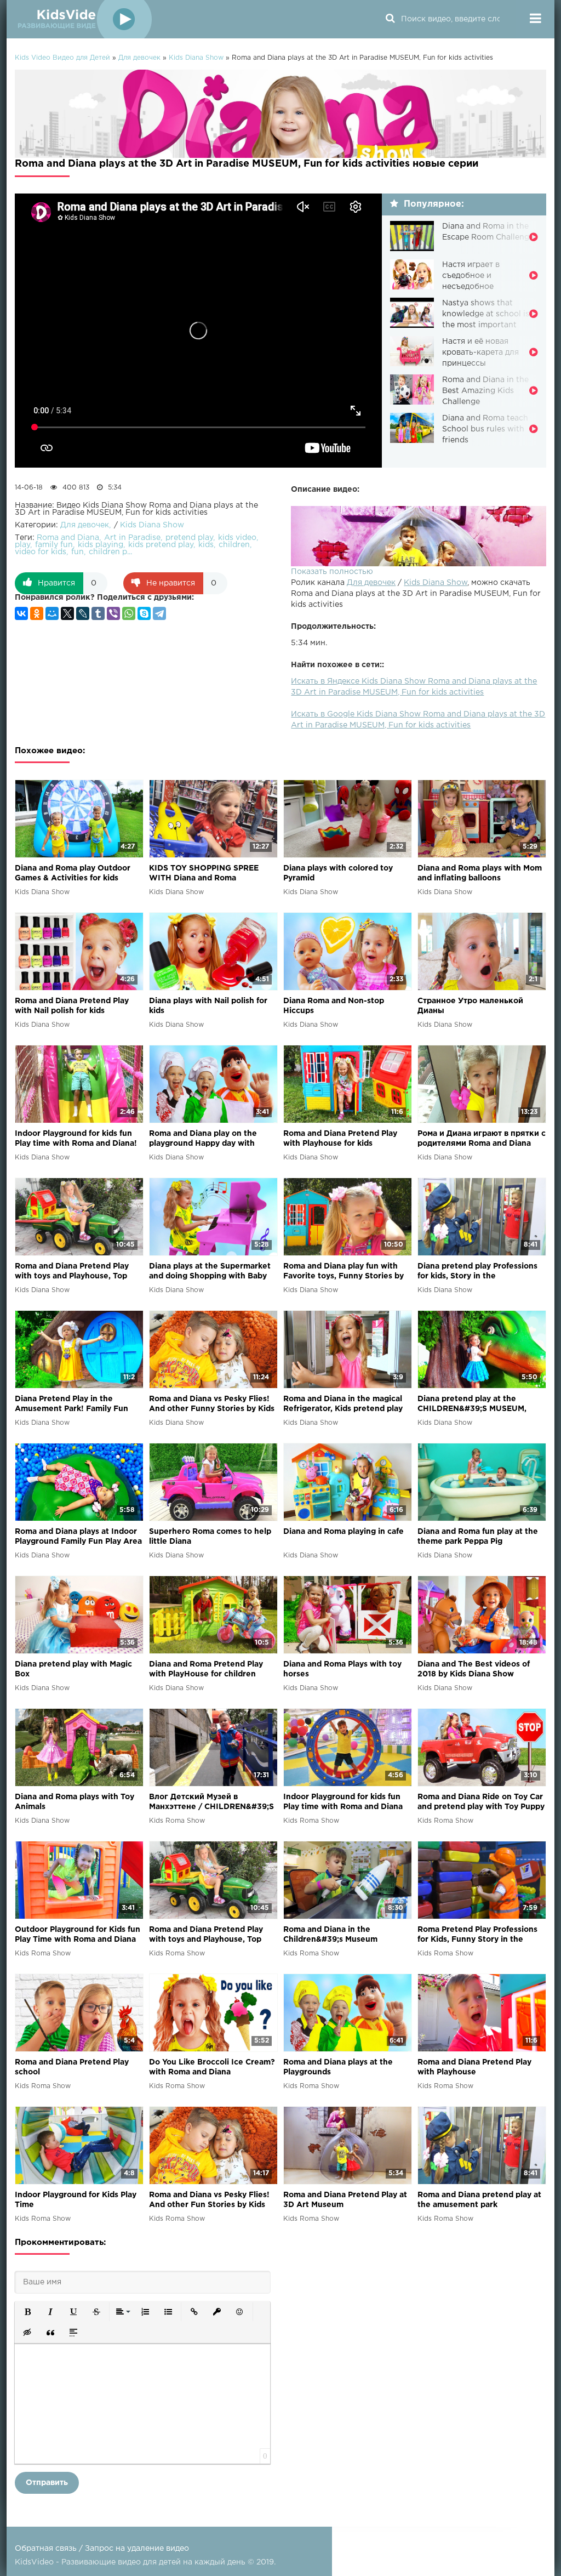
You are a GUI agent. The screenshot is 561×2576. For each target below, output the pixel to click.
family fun (54, 545)
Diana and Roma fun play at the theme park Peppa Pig (478, 1537)
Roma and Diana (68, 538)
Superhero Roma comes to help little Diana (210, 1537)
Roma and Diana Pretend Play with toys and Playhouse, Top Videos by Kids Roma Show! (206, 1935)
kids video (237, 538)
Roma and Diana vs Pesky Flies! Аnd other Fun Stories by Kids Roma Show (209, 2201)
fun (78, 552)
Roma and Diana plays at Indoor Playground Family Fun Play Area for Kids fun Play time (78, 1537)
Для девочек (371, 583)
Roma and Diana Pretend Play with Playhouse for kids (340, 1139)
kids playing (101, 545)
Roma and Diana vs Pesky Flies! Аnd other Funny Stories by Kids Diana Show (212, 1405)
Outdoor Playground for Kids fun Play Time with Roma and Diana (78, 1935)
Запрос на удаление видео (137, 2549)
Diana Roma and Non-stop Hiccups (334, 1006)
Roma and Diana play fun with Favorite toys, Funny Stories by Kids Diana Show (344, 1272)
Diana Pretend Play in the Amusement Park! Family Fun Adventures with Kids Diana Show (71, 1405)
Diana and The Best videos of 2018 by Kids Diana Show (474, 1669)
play (22, 545)
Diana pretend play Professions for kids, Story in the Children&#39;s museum (477, 1272)
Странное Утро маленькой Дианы (470, 1006)
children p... (110, 552)
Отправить (47, 2483)
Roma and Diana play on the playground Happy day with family (203, 1139)
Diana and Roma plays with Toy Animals (75, 1802)
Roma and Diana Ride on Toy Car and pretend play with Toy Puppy (481, 1802)
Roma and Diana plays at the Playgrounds (338, 2067)
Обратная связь (46, 2549)
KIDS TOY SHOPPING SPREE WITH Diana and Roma (204, 873)
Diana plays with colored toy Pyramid (338, 873)
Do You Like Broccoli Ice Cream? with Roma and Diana (212, 2067)
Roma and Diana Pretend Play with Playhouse (474, 2067)
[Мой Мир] (52, 613)
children (234, 545)
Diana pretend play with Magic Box (73, 1669)
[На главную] (83, 19)
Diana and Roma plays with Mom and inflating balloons (480, 873)
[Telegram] (159, 613)
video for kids (41, 552)
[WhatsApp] (129, 613)
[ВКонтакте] (21, 613)
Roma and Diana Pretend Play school (72, 2067)
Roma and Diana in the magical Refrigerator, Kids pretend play (343, 1404)
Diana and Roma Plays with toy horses (342, 1669)
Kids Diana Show (436, 583)
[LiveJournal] (83, 613)
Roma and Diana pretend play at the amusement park (479, 2200)
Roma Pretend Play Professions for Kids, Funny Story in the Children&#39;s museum (477, 1935)
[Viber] (113, 613)
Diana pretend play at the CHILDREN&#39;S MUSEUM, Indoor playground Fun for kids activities (477, 1405)
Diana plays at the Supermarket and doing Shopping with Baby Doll (210, 1272)
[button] (27, 2312)
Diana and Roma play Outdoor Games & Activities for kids (73, 873)
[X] (67, 613)
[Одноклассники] (37, 613)
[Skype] (144, 613)
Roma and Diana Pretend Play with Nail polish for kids (72, 1006)
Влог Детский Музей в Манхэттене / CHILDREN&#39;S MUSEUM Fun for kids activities (211, 1803)
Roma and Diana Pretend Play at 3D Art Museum (345, 2200)
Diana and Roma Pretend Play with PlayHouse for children (206, 1669)
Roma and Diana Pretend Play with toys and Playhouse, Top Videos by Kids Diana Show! (72, 1272)
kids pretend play (161, 545)
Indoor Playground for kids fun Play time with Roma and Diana (343, 1802)
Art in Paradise (132, 538)
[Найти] (390, 19)
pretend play (189, 538)
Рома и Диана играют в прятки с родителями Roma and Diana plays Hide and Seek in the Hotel (482, 1139)
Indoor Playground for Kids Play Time (76, 2200)
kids (206, 545)
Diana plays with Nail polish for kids (208, 1006)
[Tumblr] (98, 613)
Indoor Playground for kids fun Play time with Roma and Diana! (76, 1139)
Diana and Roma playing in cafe (344, 1532)
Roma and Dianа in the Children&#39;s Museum (330, 1935)
